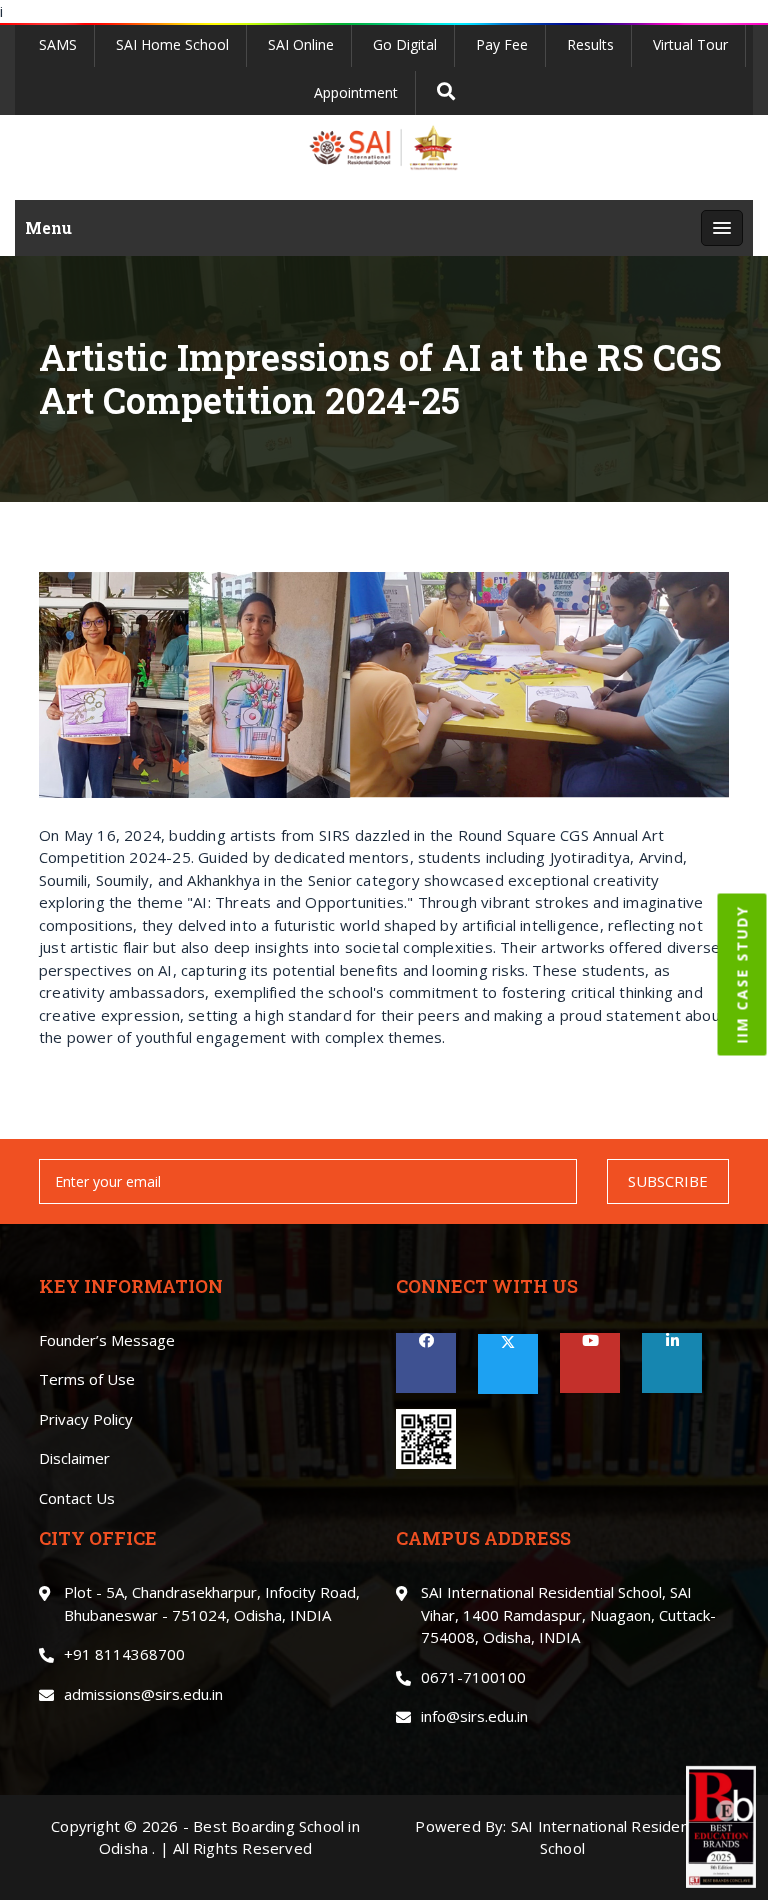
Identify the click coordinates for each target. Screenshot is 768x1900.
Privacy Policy (86, 1419)
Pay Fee (502, 44)
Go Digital (405, 44)
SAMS (58, 44)
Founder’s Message (107, 1340)
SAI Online (301, 44)
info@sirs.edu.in (474, 1716)
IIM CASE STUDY (742, 975)
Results (590, 44)
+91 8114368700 (124, 1654)
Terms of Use (87, 1379)
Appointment (356, 92)
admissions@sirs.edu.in (143, 1694)
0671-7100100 (473, 1677)
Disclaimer (74, 1458)
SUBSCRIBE (668, 1181)
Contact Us (77, 1498)
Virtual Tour (690, 44)
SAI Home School (172, 44)
